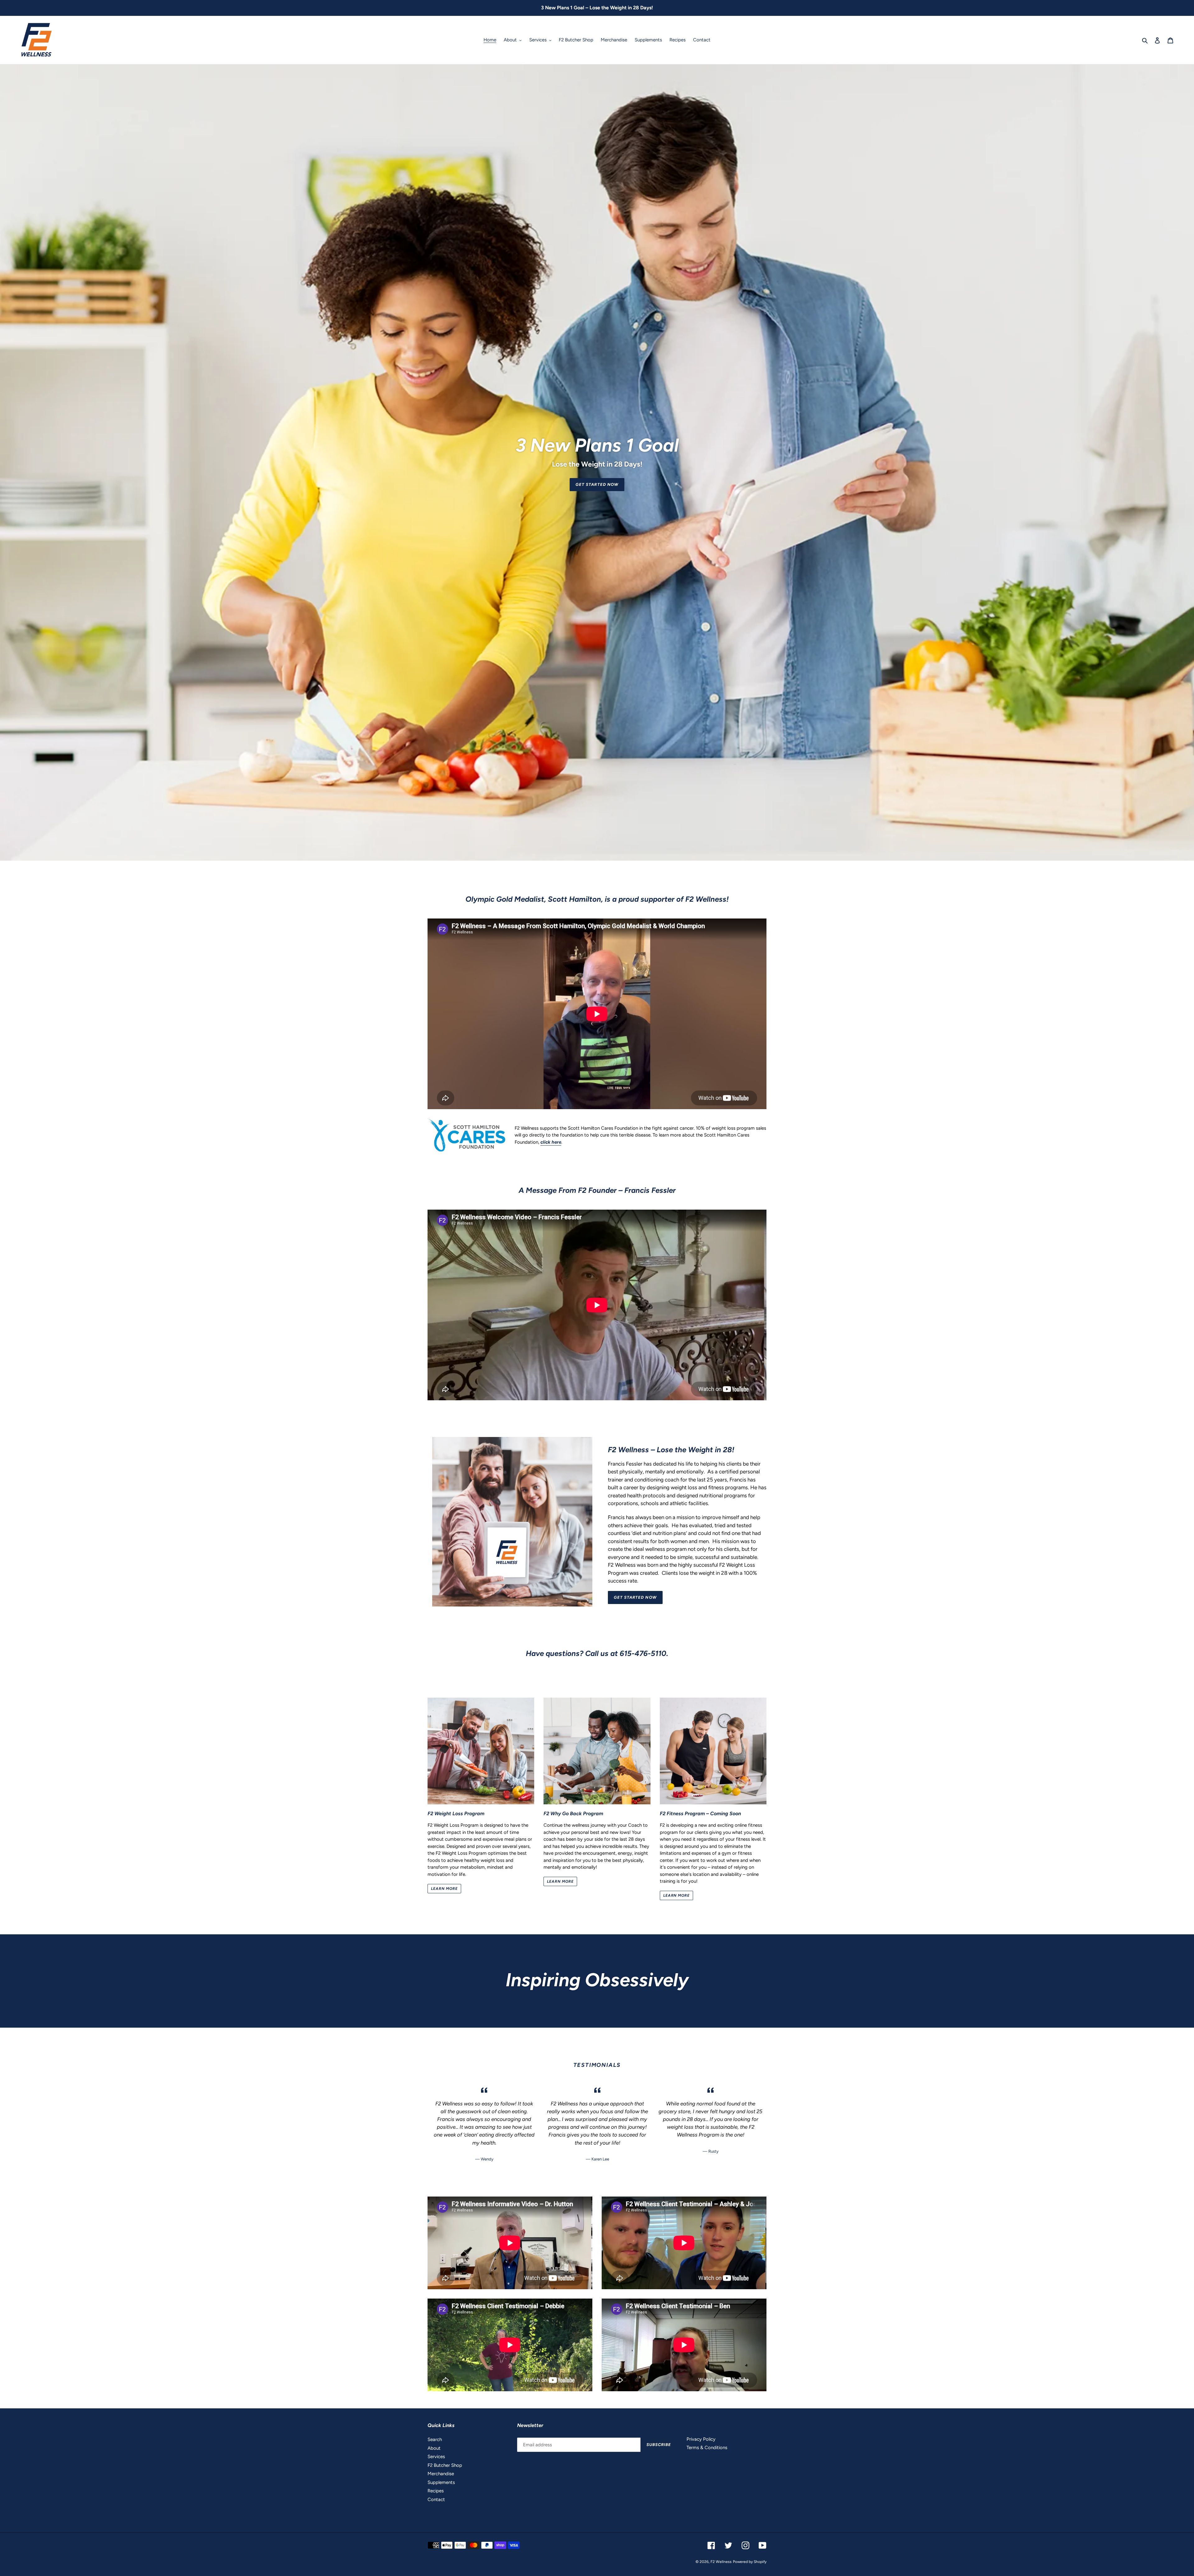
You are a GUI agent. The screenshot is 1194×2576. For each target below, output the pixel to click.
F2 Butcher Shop (445, 2465)
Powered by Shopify (750, 2562)
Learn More (444, 1889)
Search (435, 2439)
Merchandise (441, 2474)
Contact (436, 2499)
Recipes (436, 2491)
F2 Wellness (721, 2562)
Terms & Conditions (707, 2448)
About (434, 2448)
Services (436, 2457)
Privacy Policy (701, 2439)
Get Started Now (597, 484)
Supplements (441, 2482)
